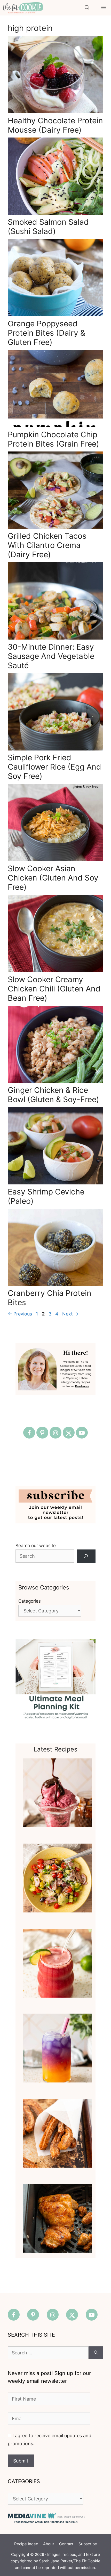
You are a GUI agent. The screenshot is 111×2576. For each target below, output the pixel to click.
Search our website (36, 1546)
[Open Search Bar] (87, 8)
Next (70, 1314)
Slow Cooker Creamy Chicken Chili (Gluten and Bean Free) (54, 989)
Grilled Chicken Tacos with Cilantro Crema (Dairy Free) (47, 545)
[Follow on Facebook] (29, 1433)
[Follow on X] (69, 1433)
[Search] (86, 1556)
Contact (66, 2544)
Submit (21, 2461)
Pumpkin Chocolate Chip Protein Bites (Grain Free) (53, 439)
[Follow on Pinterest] (42, 1433)
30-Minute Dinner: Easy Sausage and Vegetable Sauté (51, 656)
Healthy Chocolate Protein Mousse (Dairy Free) (55, 125)
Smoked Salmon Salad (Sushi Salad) (48, 227)
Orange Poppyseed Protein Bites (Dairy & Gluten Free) (46, 333)
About (49, 2544)
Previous (20, 1314)
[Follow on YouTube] (82, 1433)
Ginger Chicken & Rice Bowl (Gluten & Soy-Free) (53, 1095)
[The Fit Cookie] (23, 8)
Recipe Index (26, 2544)
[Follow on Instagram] (55, 1433)
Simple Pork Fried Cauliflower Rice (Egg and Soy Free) (54, 767)
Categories (30, 1601)
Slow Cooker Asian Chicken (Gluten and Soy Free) (53, 878)
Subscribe (88, 2544)
